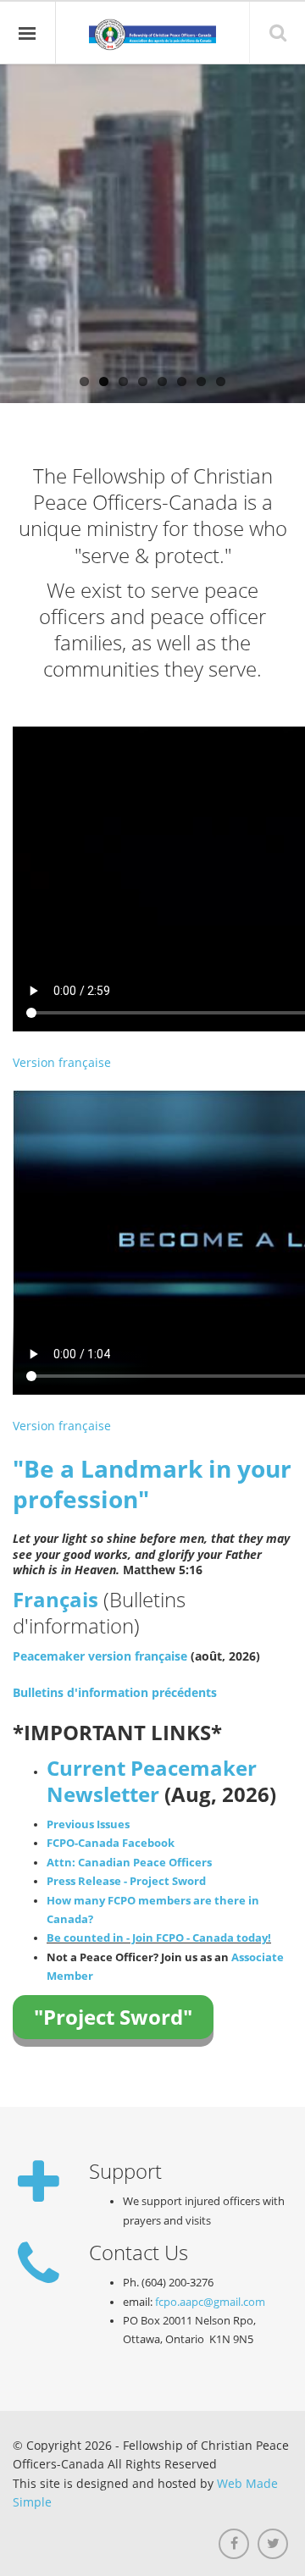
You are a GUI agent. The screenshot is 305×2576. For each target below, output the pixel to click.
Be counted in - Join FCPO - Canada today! (159, 1938)
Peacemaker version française (100, 1656)
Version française (62, 1062)
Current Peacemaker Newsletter (152, 1781)
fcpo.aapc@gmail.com (210, 2302)
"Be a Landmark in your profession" (152, 1484)
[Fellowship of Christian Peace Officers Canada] (152, 35)
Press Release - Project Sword (126, 1881)
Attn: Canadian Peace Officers (129, 1863)
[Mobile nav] (28, 33)
